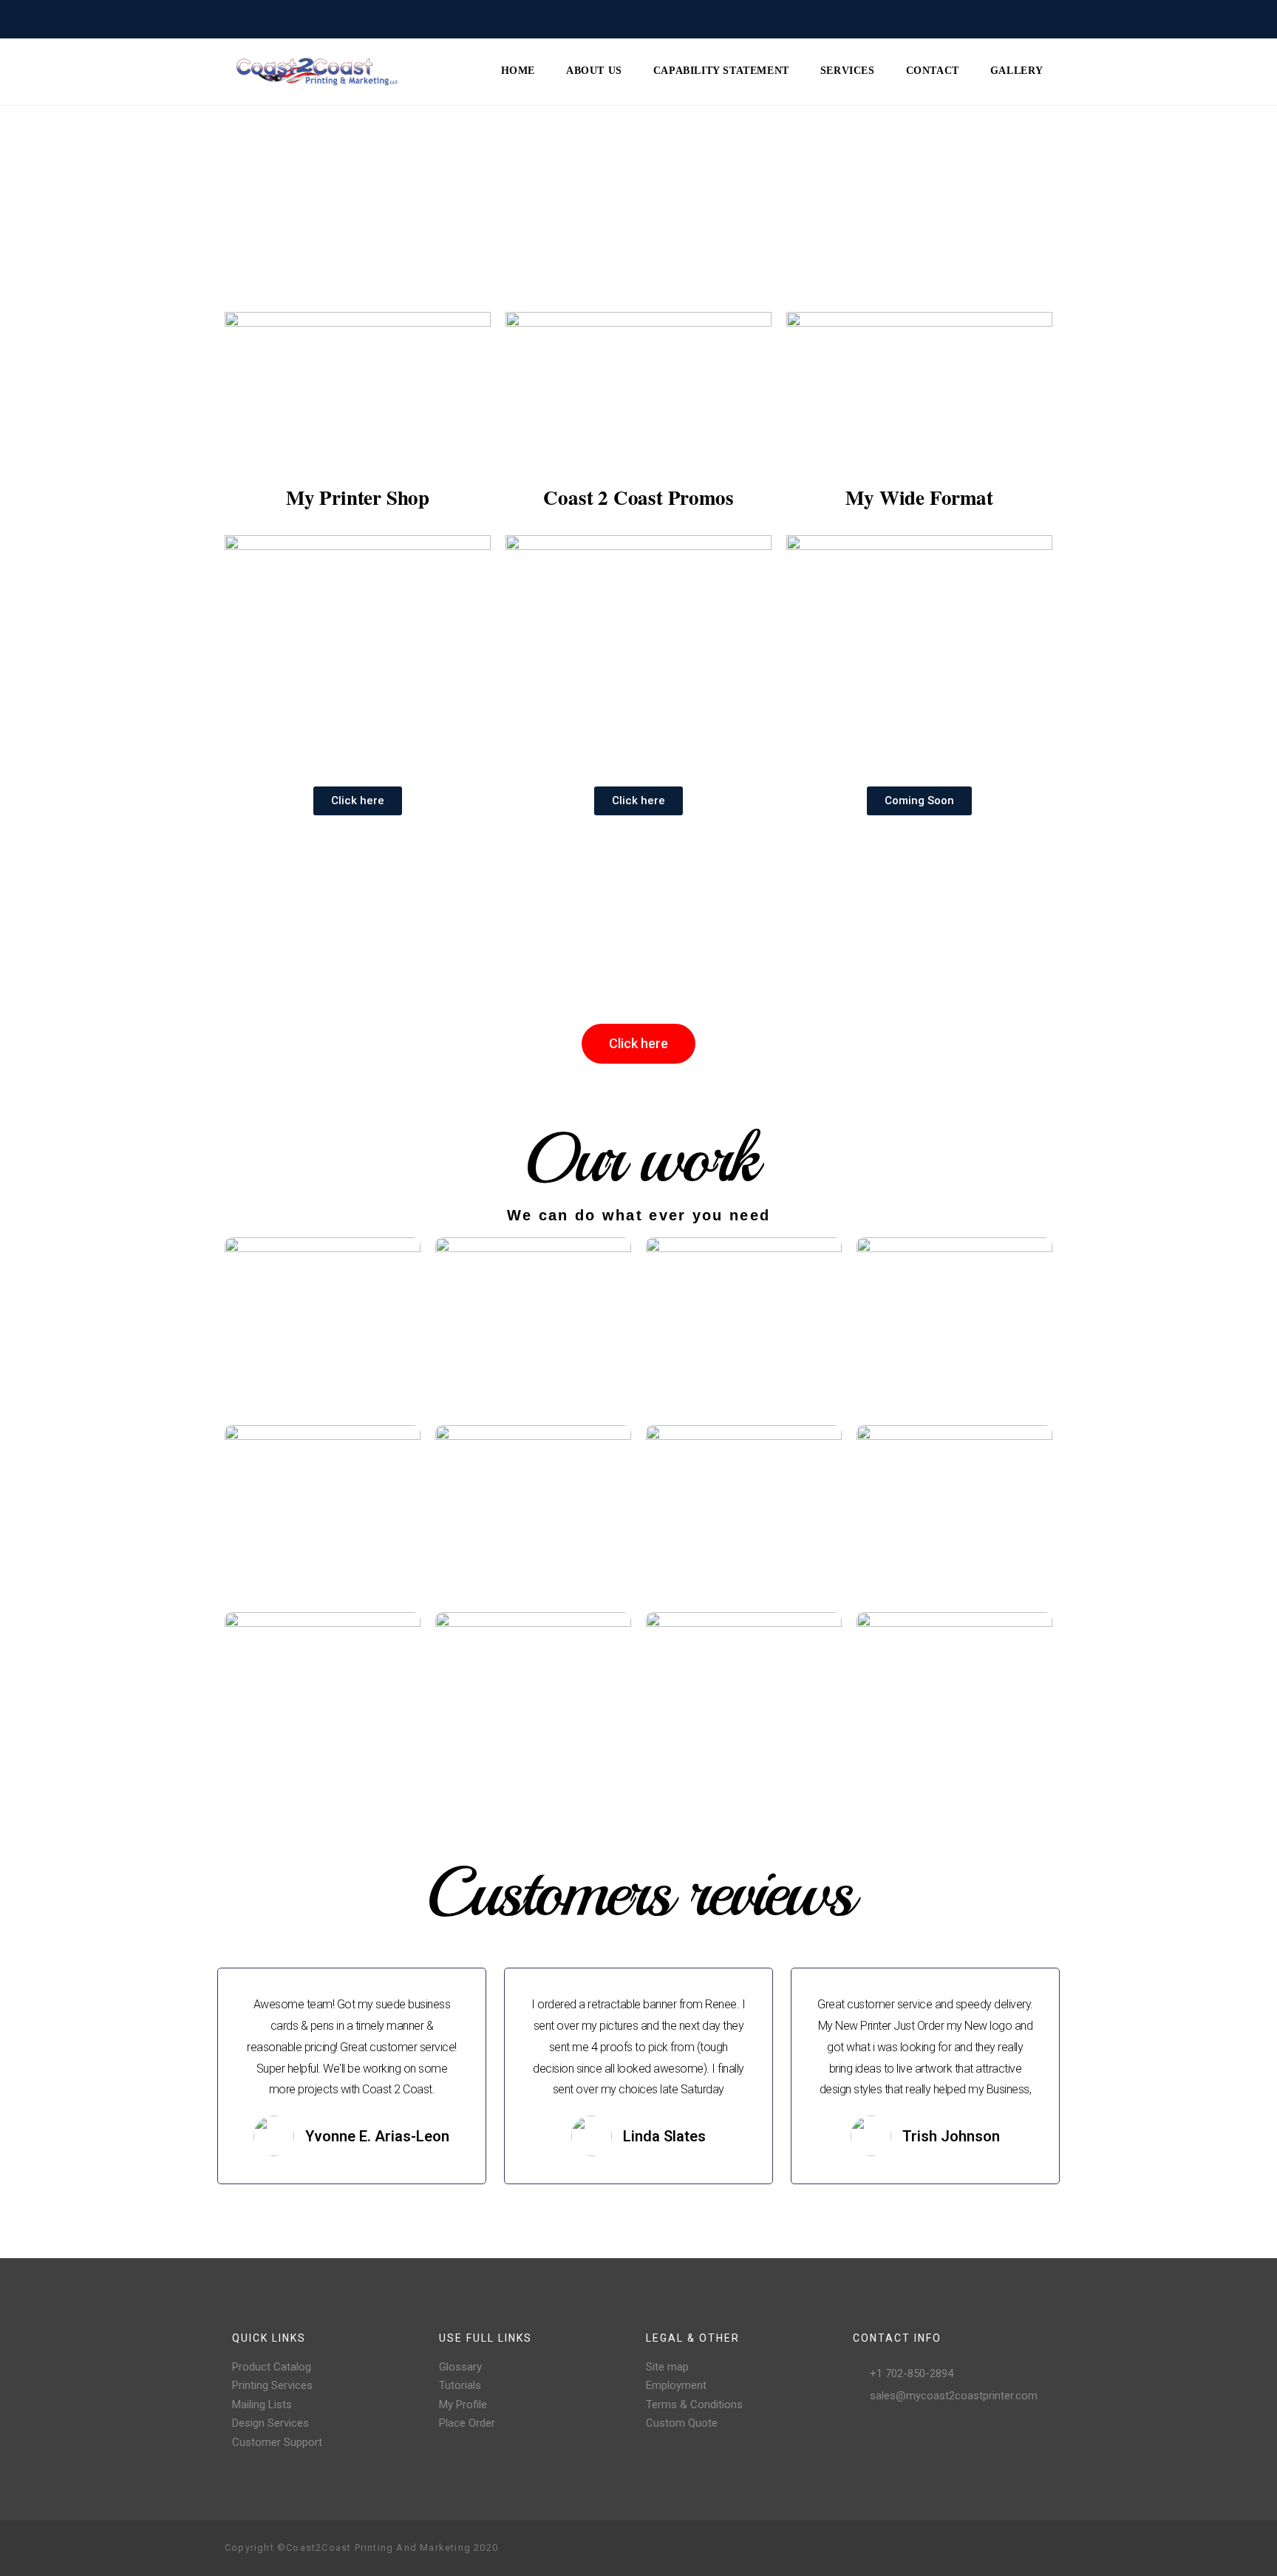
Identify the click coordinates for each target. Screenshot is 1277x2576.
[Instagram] (970, 2549)
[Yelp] (1017, 2549)
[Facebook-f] (946, 2549)
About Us (594, 71)
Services (848, 71)
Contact (933, 71)
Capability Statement (721, 71)
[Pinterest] (993, 2549)
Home (518, 71)
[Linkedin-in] (1041, 2549)
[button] (358, 801)
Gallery (1017, 71)
